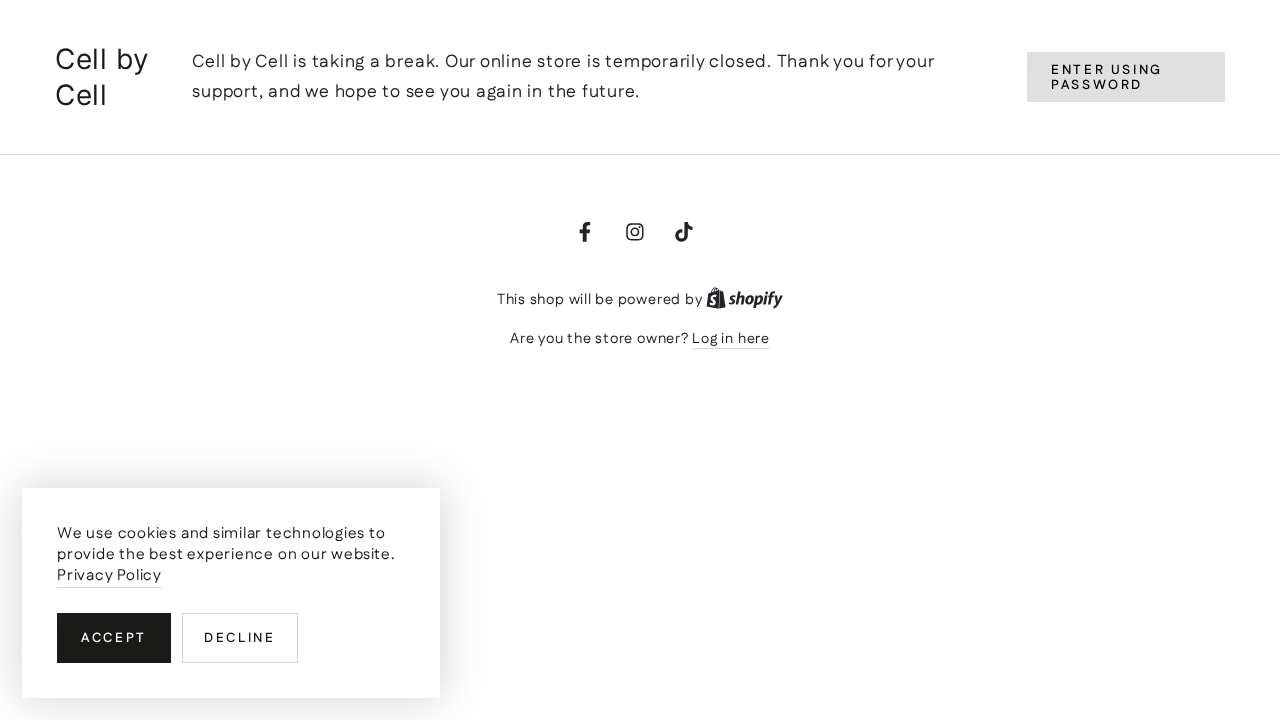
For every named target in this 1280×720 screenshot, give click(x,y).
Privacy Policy (109, 575)
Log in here (730, 339)
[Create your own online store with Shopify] (744, 300)
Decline (239, 638)
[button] (1126, 77)
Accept (114, 638)
